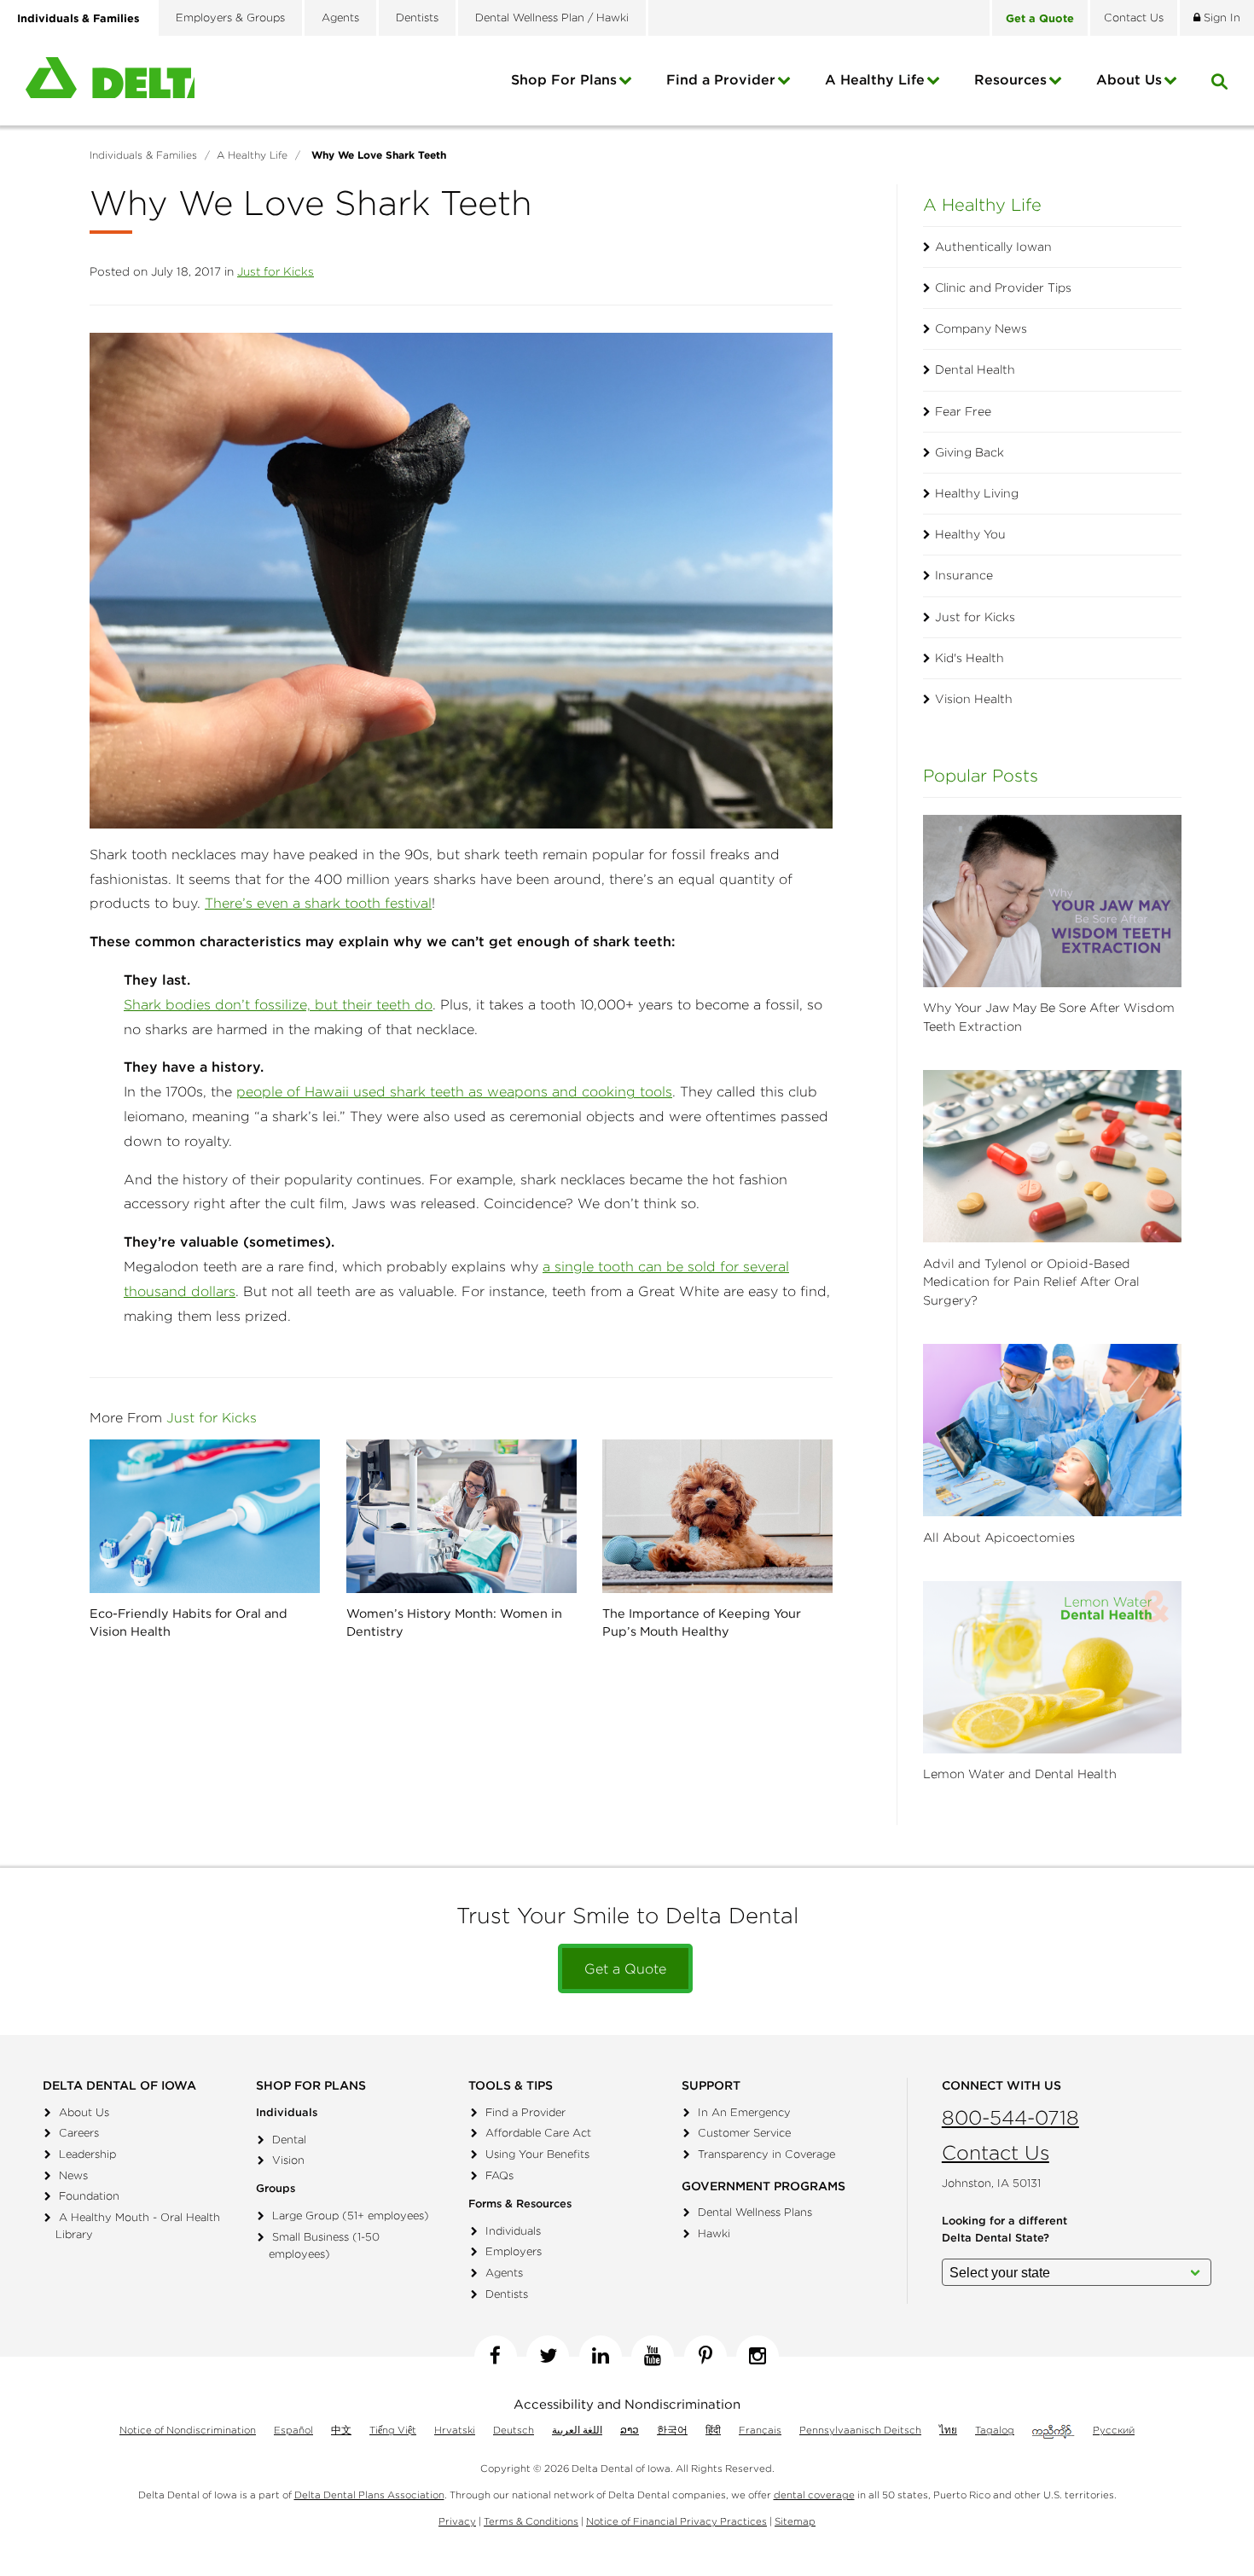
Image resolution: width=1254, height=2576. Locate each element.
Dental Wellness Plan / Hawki (552, 17)
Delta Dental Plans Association (369, 2495)
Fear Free (963, 411)
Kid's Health (970, 658)
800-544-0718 (1010, 2117)
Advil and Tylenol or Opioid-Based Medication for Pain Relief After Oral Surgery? (1031, 1282)
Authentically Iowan (993, 247)
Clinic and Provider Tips (1003, 288)
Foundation (89, 2196)
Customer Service (744, 2133)
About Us (84, 2112)
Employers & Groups (230, 17)
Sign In (1220, 17)
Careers (79, 2133)
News (73, 2175)
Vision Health (974, 699)
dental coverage (814, 2495)
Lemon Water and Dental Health (1020, 1774)
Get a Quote (625, 1968)
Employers (514, 2251)
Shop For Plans (564, 79)
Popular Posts (981, 775)
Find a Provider (721, 79)
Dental (289, 2140)
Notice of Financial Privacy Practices (676, 2521)
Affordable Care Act (538, 2133)
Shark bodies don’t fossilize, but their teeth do (278, 1004)
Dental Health (975, 369)
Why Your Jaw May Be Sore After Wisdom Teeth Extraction (1049, 1017)
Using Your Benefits (537, 2154)
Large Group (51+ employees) (351, 2215)
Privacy (457, 2521)
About (1129, 79)
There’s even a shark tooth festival (318, 903)
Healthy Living (977, 493)
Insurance (964, 575)
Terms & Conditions (531, 2521)
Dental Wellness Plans (755, 2212)
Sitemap (795, 2521)
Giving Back (970, 452)
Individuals (513, 2231)
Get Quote (1040, 18)
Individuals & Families (78, 18)
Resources (1010, 79)
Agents (340, 17)
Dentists (417, 17)
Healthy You (970, 534)
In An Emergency (744, 2112)
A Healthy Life (875, 79)
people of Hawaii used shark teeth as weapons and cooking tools (454, 1091)
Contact (1134, 17)
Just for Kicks (276, 271)
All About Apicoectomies (999, 1538)
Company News (981, 329)
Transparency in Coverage (766, 2154)
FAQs (499, 2175)
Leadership (87, 2154)
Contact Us (996, 2152)
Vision (288, 2160)
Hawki (714, 2233)
